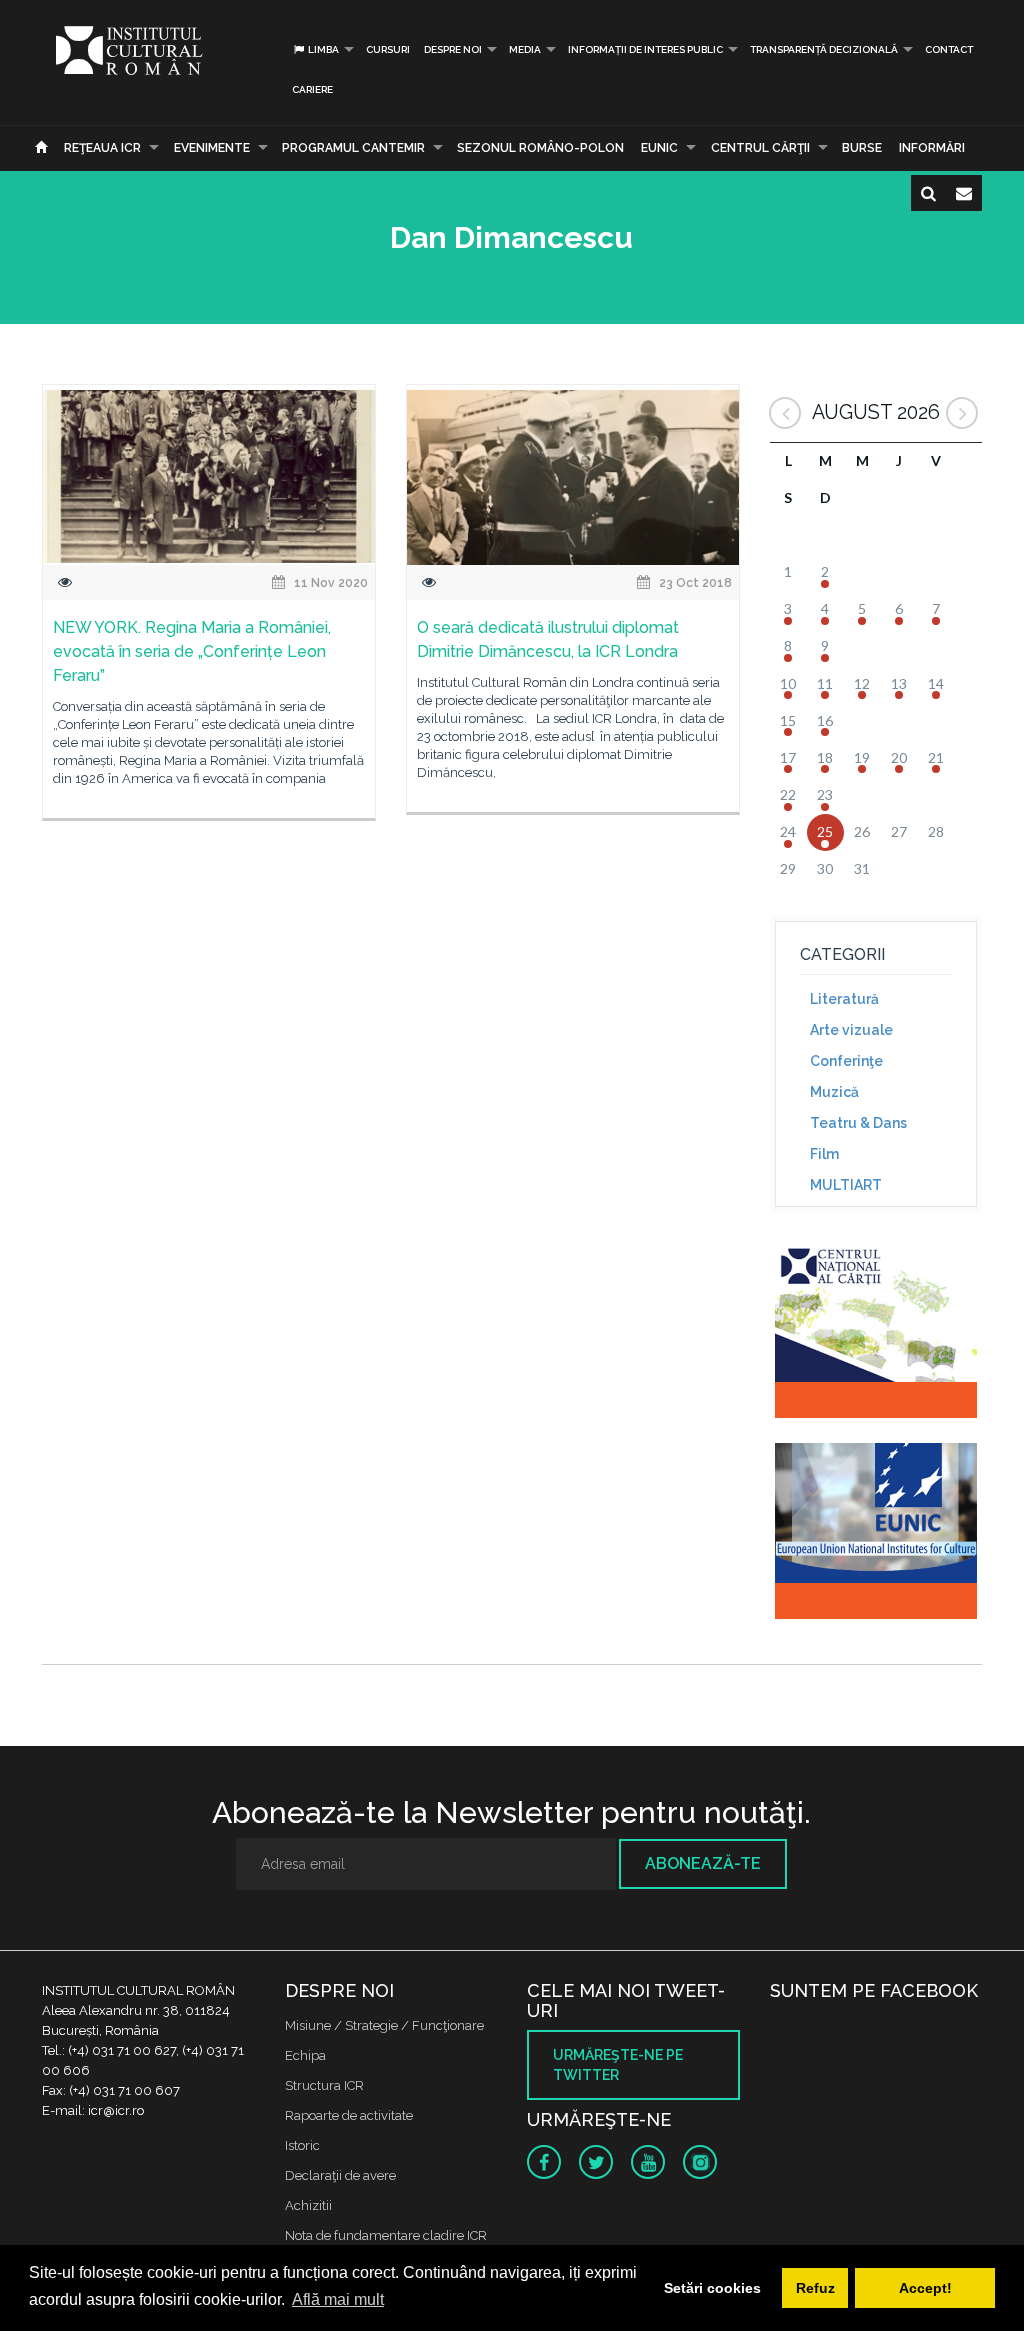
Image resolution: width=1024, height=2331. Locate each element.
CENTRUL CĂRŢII (760, 148)
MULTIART (846, 1185)
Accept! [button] (925, 2288)
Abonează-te (703, 1863)
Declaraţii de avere (340, 2175)
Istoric (302, 2145)
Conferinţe (846, 1061)
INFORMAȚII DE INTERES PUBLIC (645, 49)
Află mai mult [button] (338, 2299)
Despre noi (453, 49)
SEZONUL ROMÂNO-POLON (540, 148)
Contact (949, 49)
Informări (932, 148)
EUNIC (659, 148)
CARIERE (312, 89)
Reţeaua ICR (102, 148)
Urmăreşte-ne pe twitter (618, 2065)
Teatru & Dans (858, 1123)
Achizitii (308, 2205)
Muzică (834, 1092)
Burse (862, 148)
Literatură (844, 999)
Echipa (305, 2055)
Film (824, 1154)
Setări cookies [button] (712, 2288)
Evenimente (212, 148)
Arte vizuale (851, 1030)
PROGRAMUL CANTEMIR (353, 148)
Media (525, 49)
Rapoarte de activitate (349, 2115)
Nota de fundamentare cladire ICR (386, 2235)
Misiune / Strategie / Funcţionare (384, 2025)
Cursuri (388, 49)
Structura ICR (324, 2085)
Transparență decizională (824, 49)
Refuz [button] (815, 2288)
